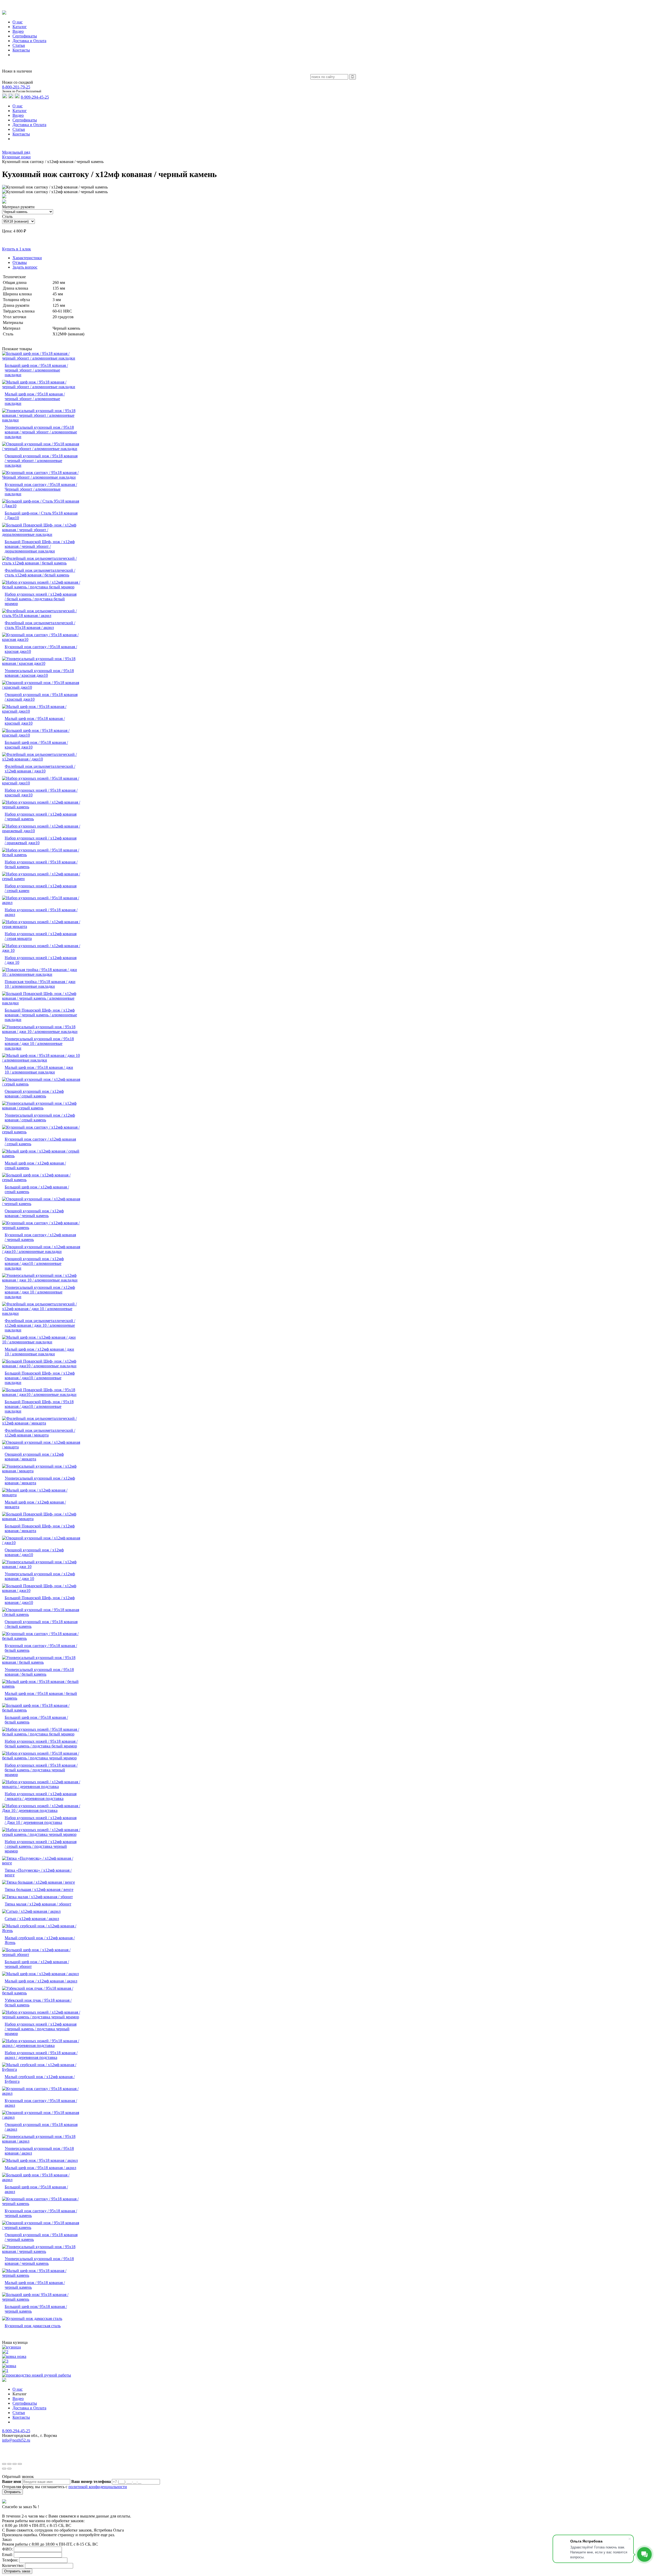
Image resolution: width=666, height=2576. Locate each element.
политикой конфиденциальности (98, 2487)
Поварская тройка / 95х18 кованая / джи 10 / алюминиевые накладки (40, 984)
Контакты (21, 134)
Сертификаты (25, 120)
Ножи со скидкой (18, 82)
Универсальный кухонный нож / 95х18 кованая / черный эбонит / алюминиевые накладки (41, 432)
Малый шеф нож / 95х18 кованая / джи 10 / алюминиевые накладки (39, 1070)
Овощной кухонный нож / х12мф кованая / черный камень (34, 1213)
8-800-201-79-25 (16, 87)
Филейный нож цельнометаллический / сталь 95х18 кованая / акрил (40, 625)
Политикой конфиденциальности (278, 2454)
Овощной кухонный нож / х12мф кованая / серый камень (34, 1094)
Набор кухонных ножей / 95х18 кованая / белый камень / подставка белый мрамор (41, 1744)
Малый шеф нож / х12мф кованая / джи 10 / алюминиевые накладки (39, 1352)
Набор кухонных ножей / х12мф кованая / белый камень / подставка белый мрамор (41, 599)
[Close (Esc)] (4, 2464)
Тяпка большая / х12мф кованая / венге (39, 1889)
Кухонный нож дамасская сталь (33, 2326)
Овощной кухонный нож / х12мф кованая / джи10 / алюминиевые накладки (34, 1263)
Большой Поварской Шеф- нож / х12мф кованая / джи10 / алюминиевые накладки (40, 1378)
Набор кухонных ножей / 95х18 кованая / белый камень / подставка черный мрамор (41, 1770)
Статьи (19, 129)
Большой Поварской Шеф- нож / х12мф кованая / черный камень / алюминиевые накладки (41, 1015)
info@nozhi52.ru (16, 2440)
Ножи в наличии (17, 71)
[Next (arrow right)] (9, 2469)
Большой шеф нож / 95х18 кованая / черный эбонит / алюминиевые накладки (36, 370)
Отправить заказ (17, 2571)
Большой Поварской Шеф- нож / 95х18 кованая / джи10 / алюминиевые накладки (39, 1406)
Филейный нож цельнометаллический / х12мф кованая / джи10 (40, 769)
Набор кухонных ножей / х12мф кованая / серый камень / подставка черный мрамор (41, 1846)
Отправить (12, 2492)
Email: (7, 2555)
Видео (18, 115)
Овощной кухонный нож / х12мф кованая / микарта (34, 1457)
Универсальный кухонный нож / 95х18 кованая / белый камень (39, 1672)
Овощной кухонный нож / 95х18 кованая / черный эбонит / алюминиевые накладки (41, 461)
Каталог (20, 111)
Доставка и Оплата (29, 125)
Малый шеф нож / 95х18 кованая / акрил (40, 2168)
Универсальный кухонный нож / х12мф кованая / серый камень (40, 1118)
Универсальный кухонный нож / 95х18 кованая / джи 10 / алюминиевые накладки (39, 1043)
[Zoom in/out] (20, 2464)
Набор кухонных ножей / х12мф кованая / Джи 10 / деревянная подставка (41, 1820)
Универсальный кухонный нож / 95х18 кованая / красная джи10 (39, 673)
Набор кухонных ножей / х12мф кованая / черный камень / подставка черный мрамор (41, 2029)
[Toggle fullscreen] (15, 2464)
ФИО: (7, 2549)
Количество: (13, 2565)
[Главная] (4, 148)
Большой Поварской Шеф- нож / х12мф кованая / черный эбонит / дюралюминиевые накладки (40, 546)
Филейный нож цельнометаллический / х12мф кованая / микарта (40, 1433)
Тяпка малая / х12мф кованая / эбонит (38, 1904)
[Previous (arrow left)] (4, 2469)
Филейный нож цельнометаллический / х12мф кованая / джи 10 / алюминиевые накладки (40, 1325)
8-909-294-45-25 (35, 97)
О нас (18, 106)
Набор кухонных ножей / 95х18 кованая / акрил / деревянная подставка (41, 2055)
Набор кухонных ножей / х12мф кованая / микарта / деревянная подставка (41, 1796)
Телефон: (10, 2560)
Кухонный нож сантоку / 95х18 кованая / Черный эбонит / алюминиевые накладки (41, 489)
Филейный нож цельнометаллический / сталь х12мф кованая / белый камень (40, 573)
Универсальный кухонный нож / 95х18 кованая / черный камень (39, 2261)
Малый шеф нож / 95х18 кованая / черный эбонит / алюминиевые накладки (35, 399)
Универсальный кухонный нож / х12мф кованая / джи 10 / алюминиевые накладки (40, 1292)
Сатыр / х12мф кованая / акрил (32, 1919)
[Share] (9, 2464)
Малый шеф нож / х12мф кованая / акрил (41, 1981)
